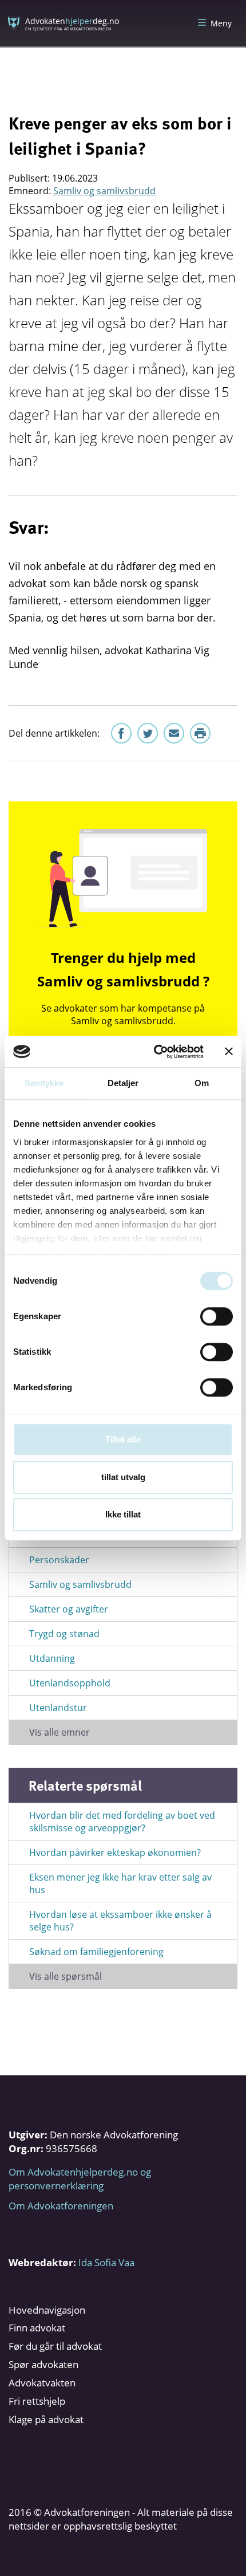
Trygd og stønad (64, 1634)
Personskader (59, 1560)
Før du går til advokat (55, 2346)
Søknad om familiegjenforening (96, 1952)
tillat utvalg (123, 1477)
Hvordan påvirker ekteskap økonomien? (115, 1853)
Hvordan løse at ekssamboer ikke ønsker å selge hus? (120, 1921)
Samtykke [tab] (44, 1083)
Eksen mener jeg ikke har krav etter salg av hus (120, 1883)
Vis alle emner (59, 1732)
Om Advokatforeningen (61, 2206)
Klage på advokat (46, 2419)
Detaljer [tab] (123, 1083)
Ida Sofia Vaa (106, 2262)
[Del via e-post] (174, 733)
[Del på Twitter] (148, 733)
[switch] (217, 1316)
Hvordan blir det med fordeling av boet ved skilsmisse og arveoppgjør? (122, 1822)
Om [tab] (202, 1083)
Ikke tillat (123, 1514)
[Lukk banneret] (229, 1052)
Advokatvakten (42, 2383)
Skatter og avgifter (69, 1609)
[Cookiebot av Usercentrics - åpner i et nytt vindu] (155, 1052)
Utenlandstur (58, 1708)
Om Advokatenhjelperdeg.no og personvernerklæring (80, 2179)
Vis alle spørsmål (66, 1976)
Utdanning (52, 1658)
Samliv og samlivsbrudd (104, 191)
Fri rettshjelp (37, 2401)
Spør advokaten (43, 2364)
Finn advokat (37, 2328)
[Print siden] (200, 733)
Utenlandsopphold (70, 1683)
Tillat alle (123, 1439)
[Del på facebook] (121, 733)
